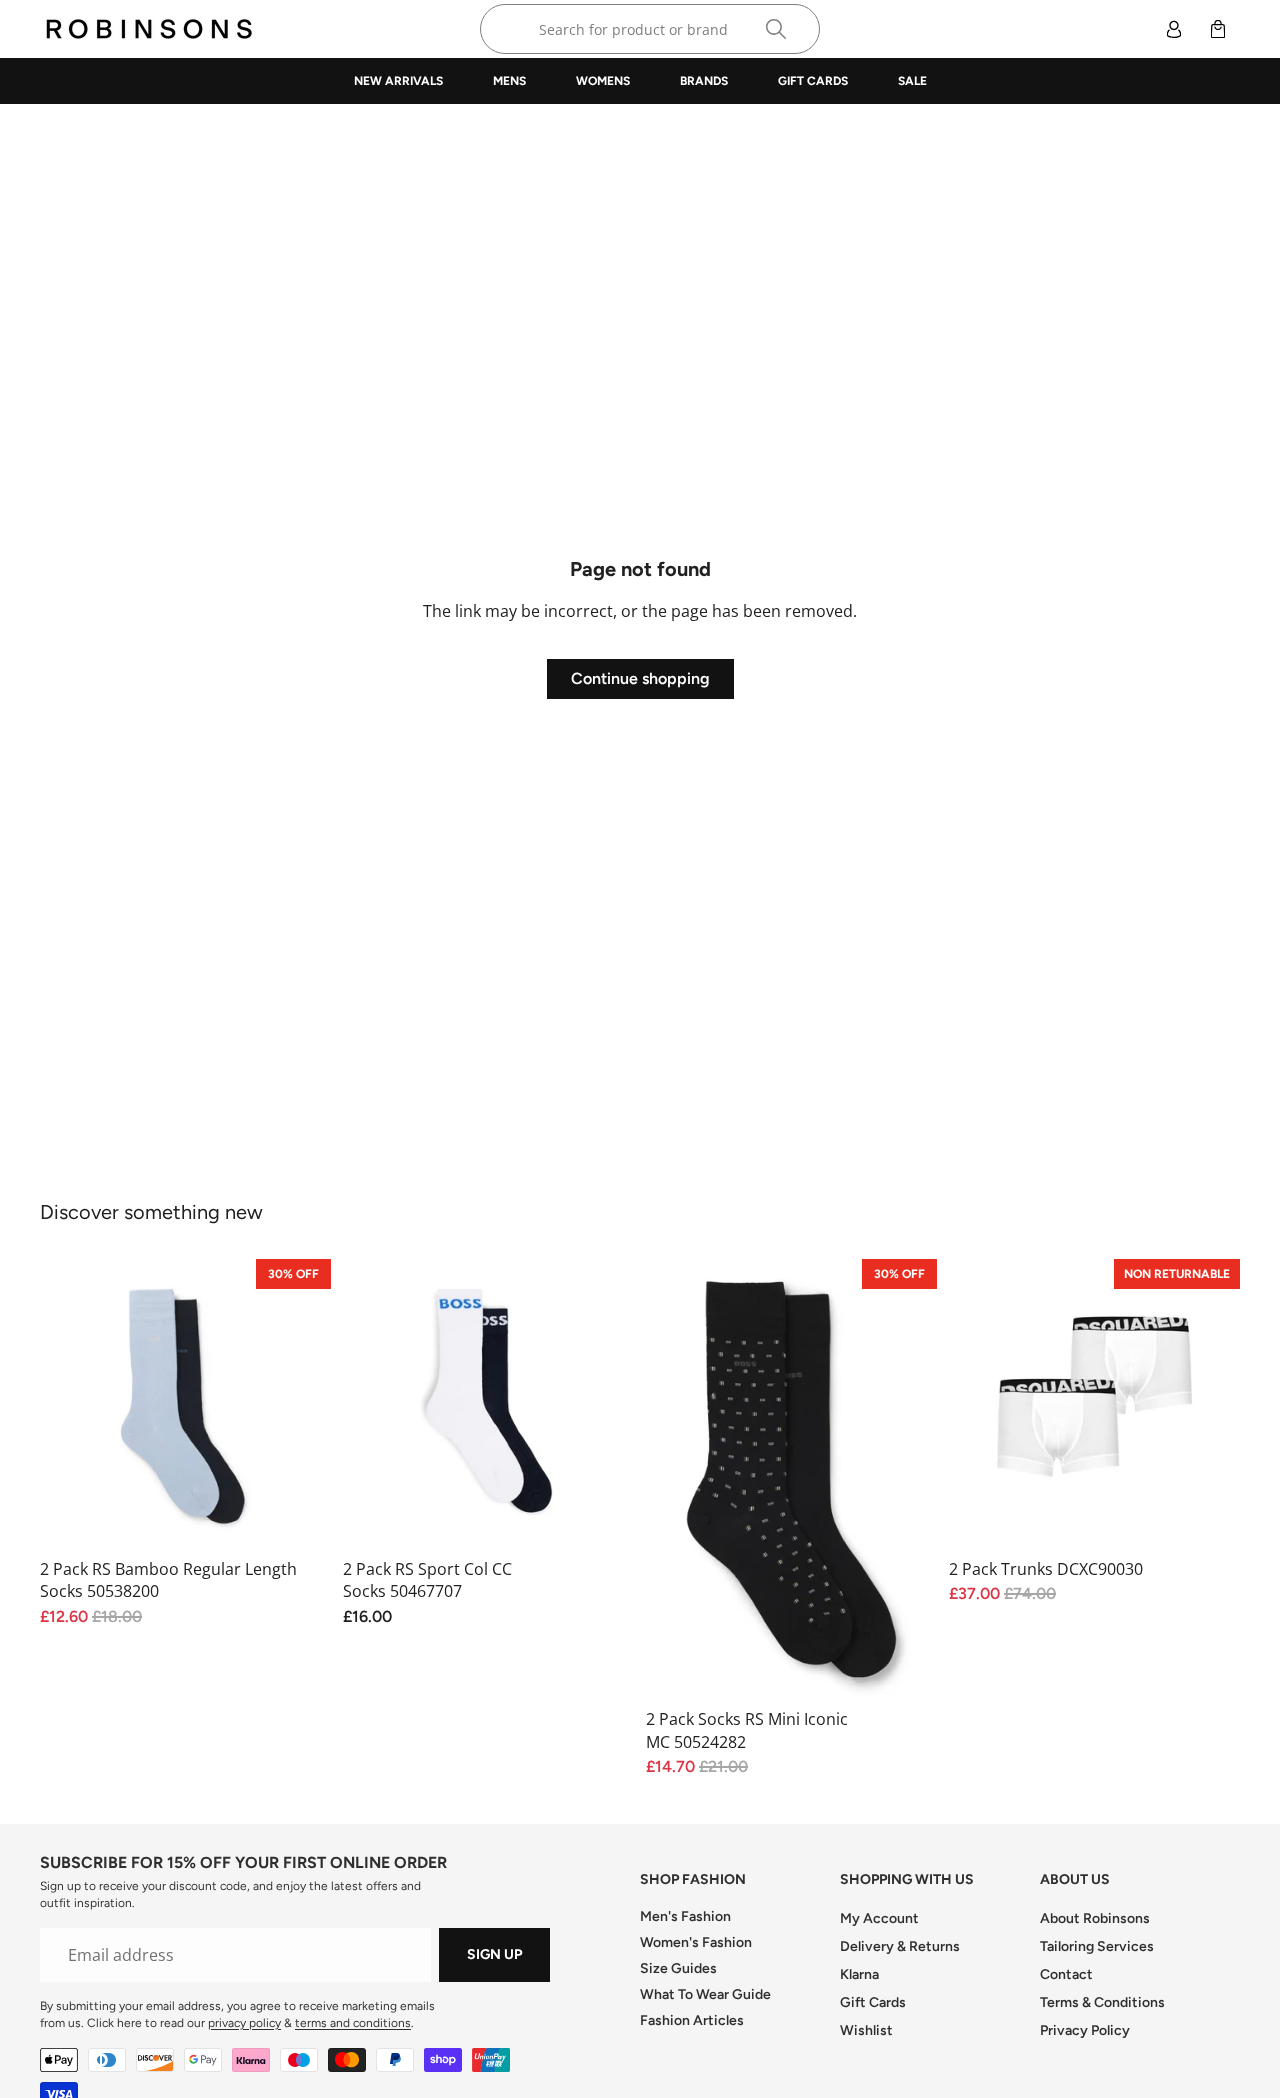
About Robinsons (1095, 1918)
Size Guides (678, 1968)
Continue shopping (640, 678)
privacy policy (244, 2023)
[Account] (1174, 29)
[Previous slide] (373, 1405)
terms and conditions (353, 2023)
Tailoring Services (1097, 1946)
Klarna (859, 1974)
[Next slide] (604, 1405)
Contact (1066, 1974)
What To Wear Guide (705, 1994)
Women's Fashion (696, 1942)
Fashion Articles (692, 2020)
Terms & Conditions (1102, 2002)
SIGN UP (494, 1954)
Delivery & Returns (900, 1946)
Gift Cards (873, 2002)
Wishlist (866, 2030)
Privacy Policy (1085, 2030)
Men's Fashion (685, 1916)
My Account (879, 1918)
